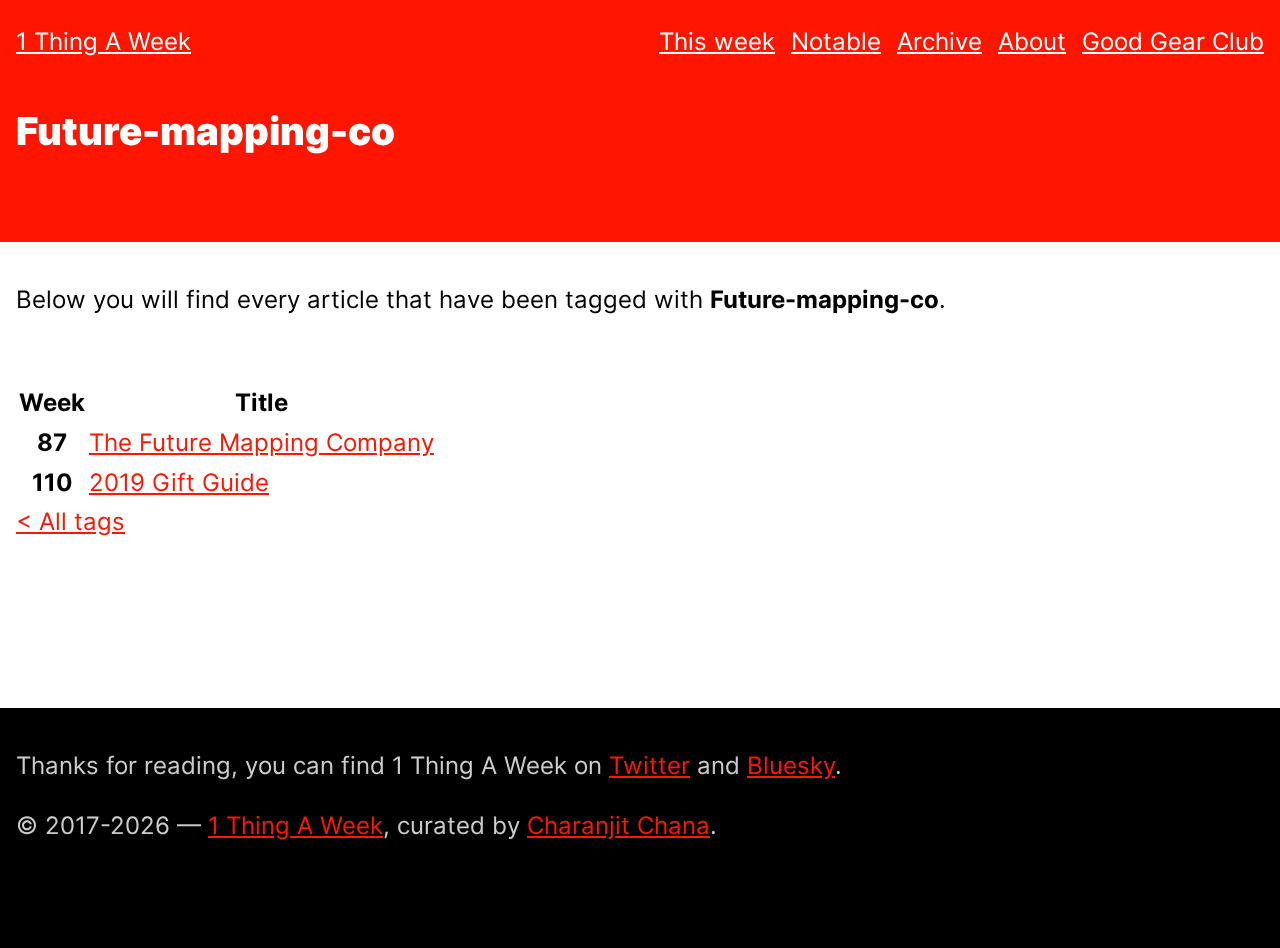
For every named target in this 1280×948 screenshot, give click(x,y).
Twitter (649, 765)
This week (717, 41)
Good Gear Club (1173, 41)
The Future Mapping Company (261, 442)
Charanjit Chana (618, 825)
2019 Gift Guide (179, 482)
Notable (836, 41)
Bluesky (791, 765)
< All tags (70, 521)
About (1032, 41)
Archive (939, 41)
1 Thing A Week (103, 41)
